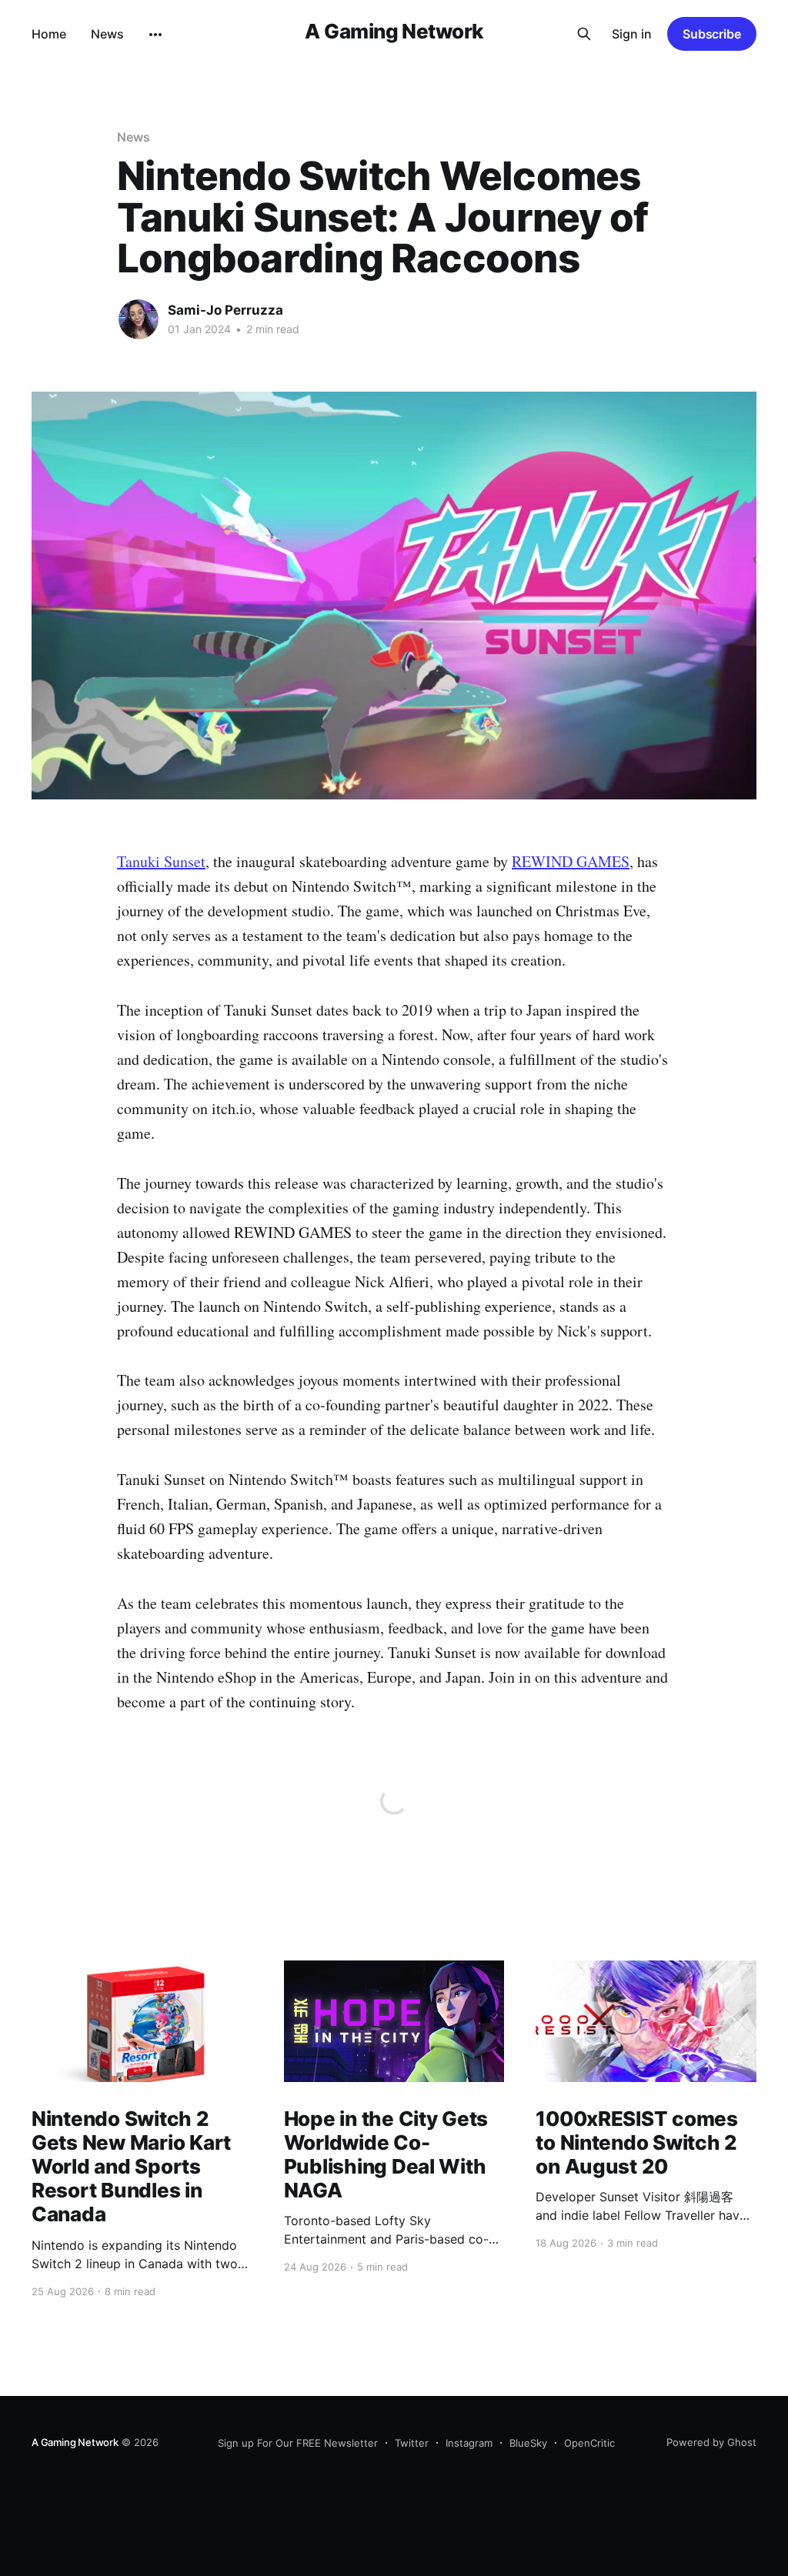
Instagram (469, 2443)
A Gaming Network (394, 32)
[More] (155, 35)
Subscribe (712, 34)
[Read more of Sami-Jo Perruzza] (139, 319)
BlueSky (528, 2443)
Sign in (632, 34)
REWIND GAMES (571, 861)
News (107, 34)
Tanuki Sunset (161, 861)
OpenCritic (589, 2443)
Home (49, 34)
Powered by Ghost (711, 2442)
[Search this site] (584, 34)
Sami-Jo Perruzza (225, 310)
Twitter (412, 2443)
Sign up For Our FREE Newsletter (298, 2443)
